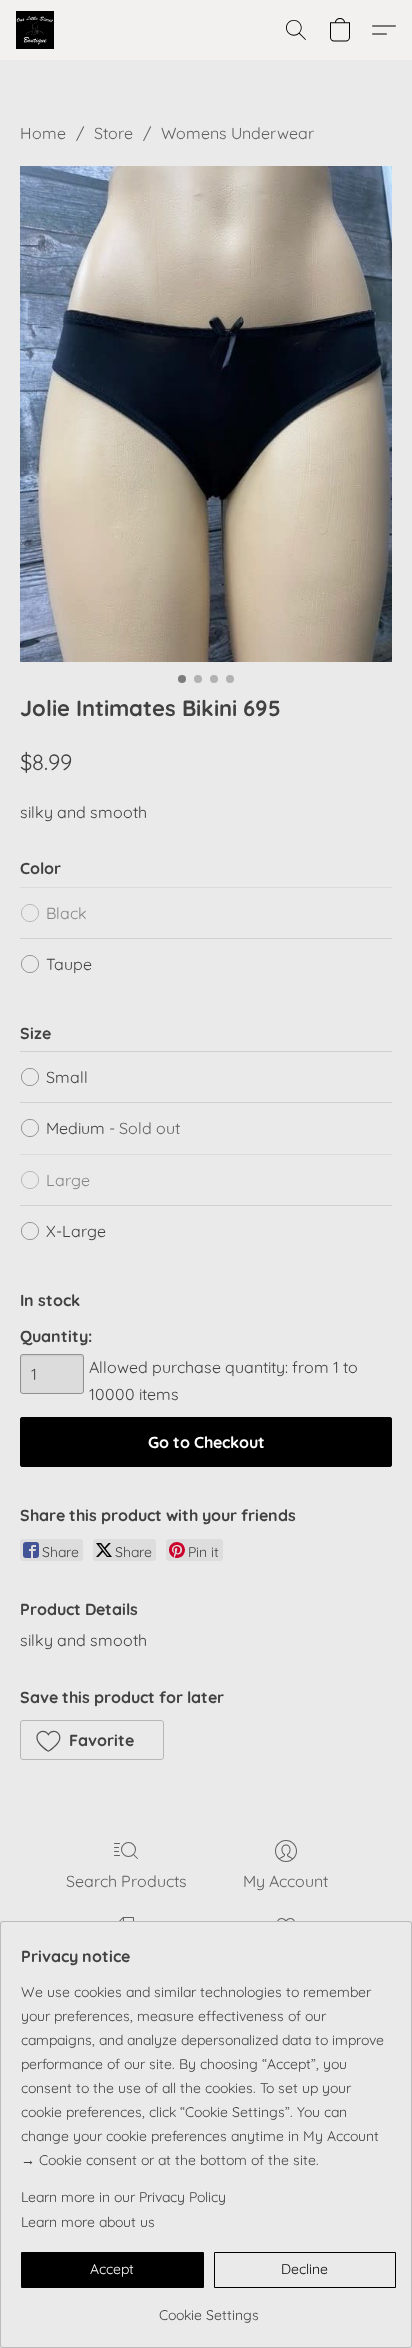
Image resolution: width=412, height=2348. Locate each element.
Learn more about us (88, 2222)
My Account (285, 1881)
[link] (208, 2307)
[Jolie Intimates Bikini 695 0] (206, 414)
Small (67, 1077)
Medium (113, 1128)
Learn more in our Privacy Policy (123, 2197)
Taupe (69, 964)
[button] (36, 30)
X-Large (76, 1231)
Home (43, 133)
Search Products (126, 1881)
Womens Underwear (237, 133)
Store (113, 133)
